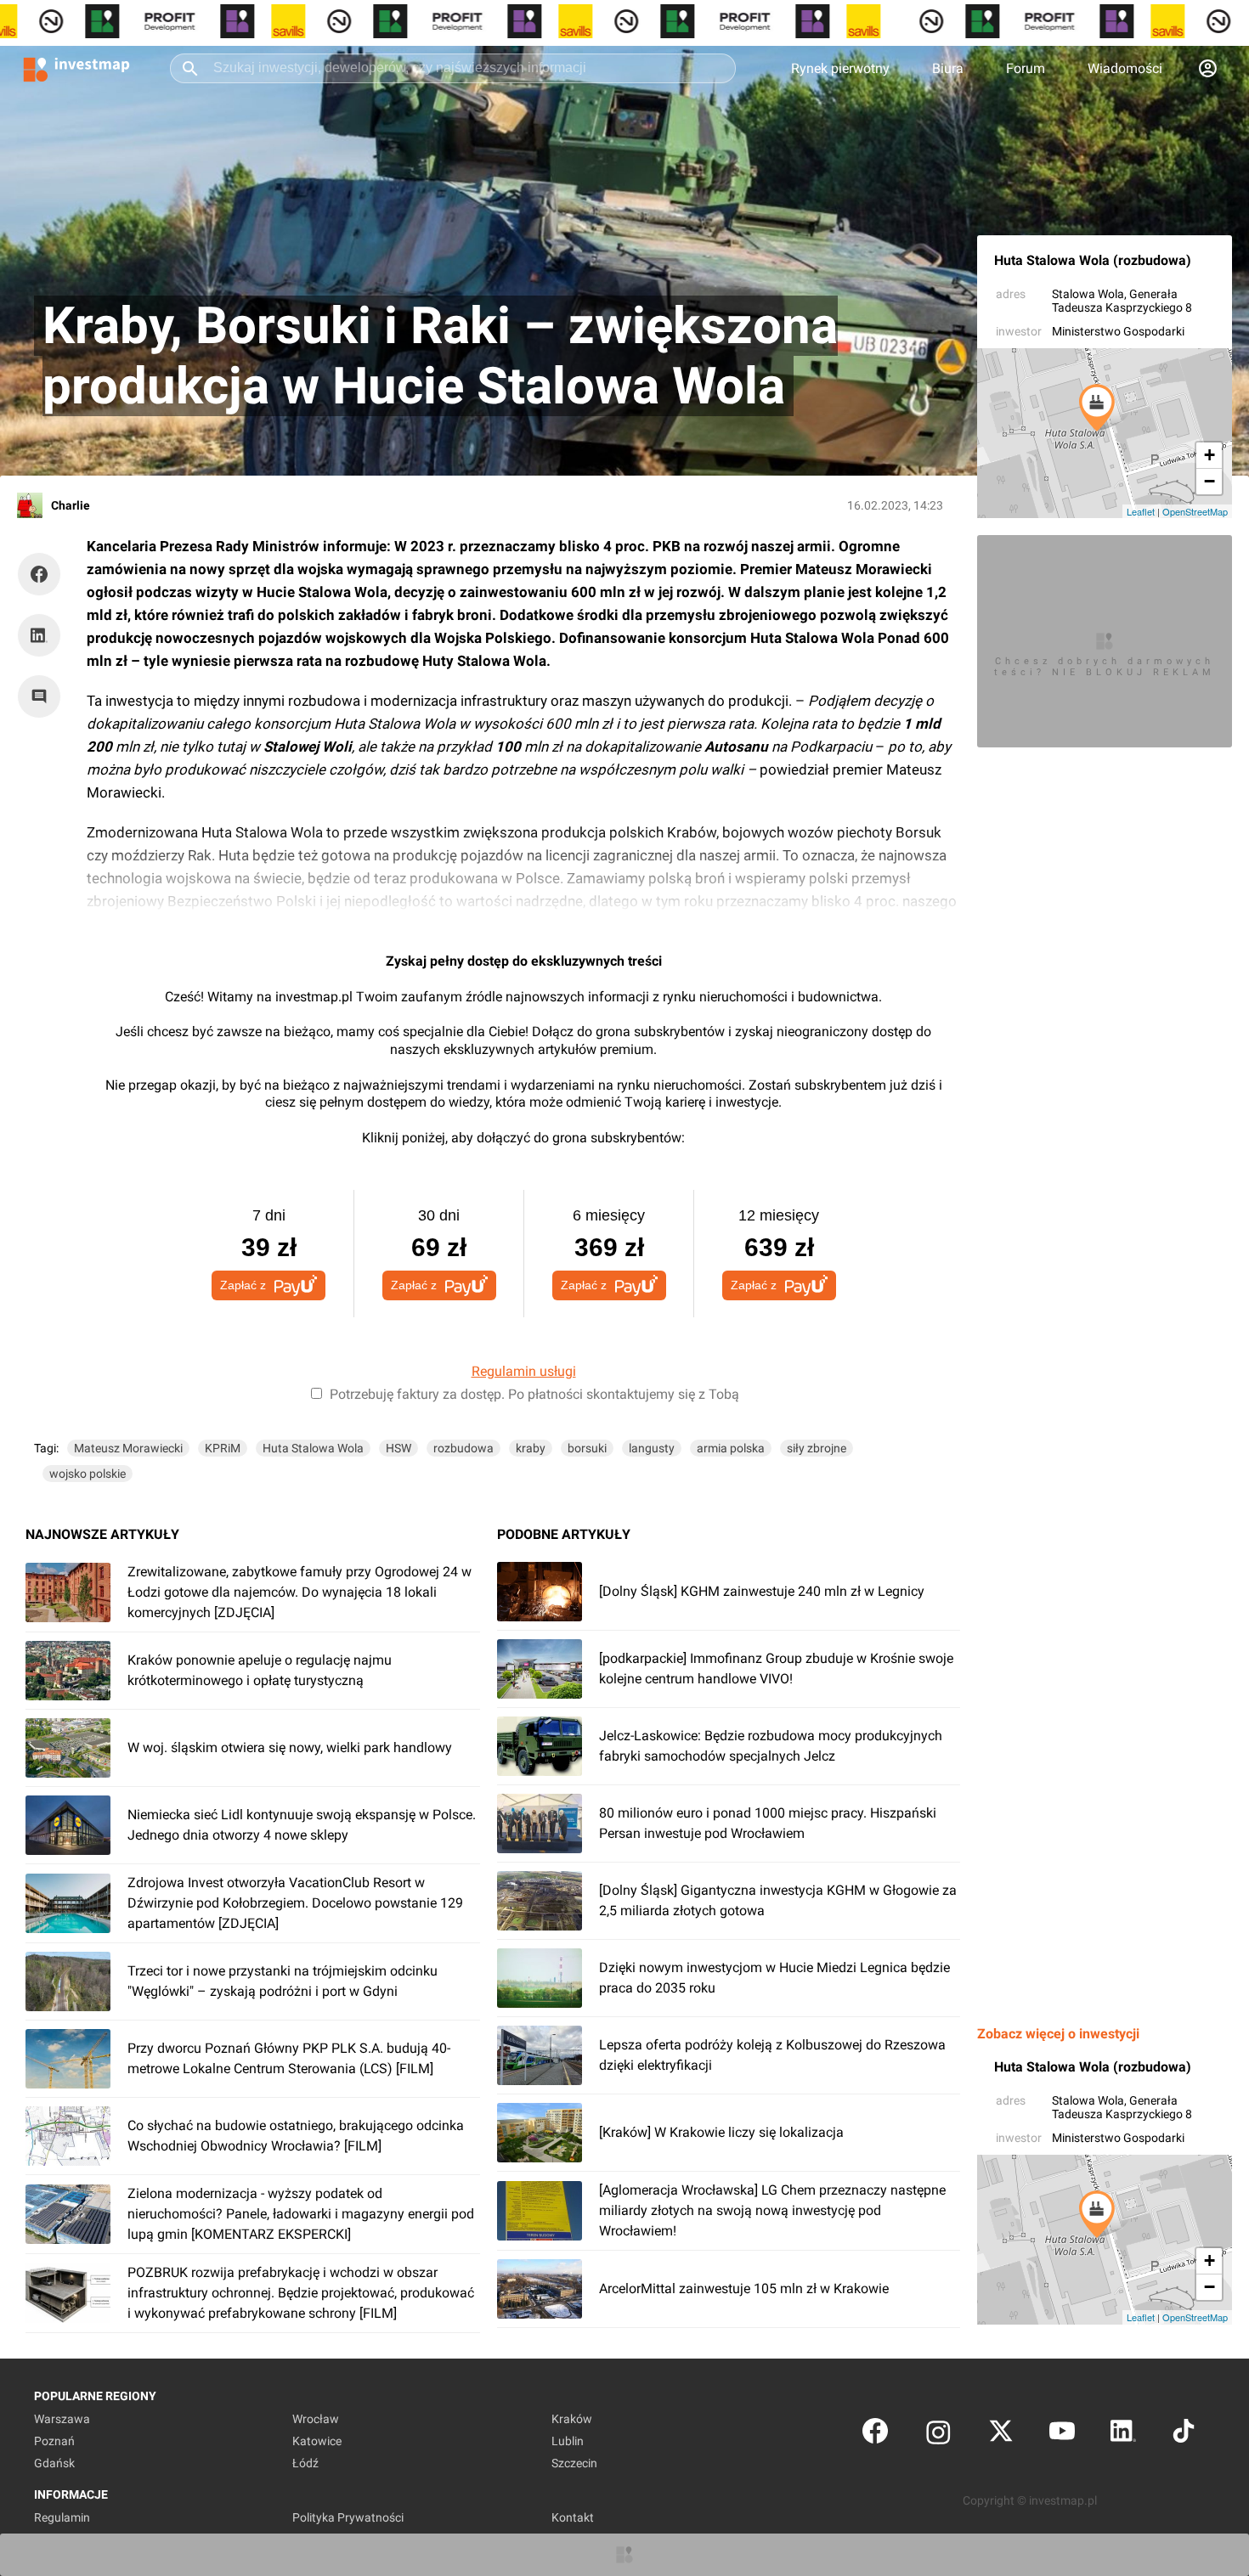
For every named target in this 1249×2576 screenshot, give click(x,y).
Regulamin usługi (524, 1371)
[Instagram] (938, 2435)
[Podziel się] (43, 574)
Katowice (317, 2441)
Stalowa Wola (1088, 294)
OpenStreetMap (1195, 511)
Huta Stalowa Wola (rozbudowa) (1093, 260)
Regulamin (62, 2517)
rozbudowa (463, 1448)
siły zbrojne (817, 1448)
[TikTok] (1184, 2435)
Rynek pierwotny (840, 68)
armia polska (731, 1448)
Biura (948, 68)
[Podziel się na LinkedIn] (39, 635)
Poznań (54, 2441)
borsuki (587, 1448)
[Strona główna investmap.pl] (76, 68)
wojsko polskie (88, 1474)
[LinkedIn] (1123, 2435)
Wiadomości (1125, 68)
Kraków (572, 2419)
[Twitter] (1001, 2435)
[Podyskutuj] (43, 696)
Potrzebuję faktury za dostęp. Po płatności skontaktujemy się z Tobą (534, 1394)
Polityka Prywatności (348, 2517)
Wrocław (316, 2419)
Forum (1026, 68)
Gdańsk (54, 2463)
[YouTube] (1062, 2435)
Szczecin (574, 2463)
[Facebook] (875, 2435)
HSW (398, 1448)
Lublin (568, 2441)
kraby (531, 1448)
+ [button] (1209, 455)
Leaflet (1141, 511)
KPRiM (223, 1448)
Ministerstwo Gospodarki (1118, 331)
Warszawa (62, 2419)
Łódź (305, 2463)
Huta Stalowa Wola (313, 1448)
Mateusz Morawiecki (128, 1448)
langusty (652, 1448)
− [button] (1209, 481)
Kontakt (573, 2517)
